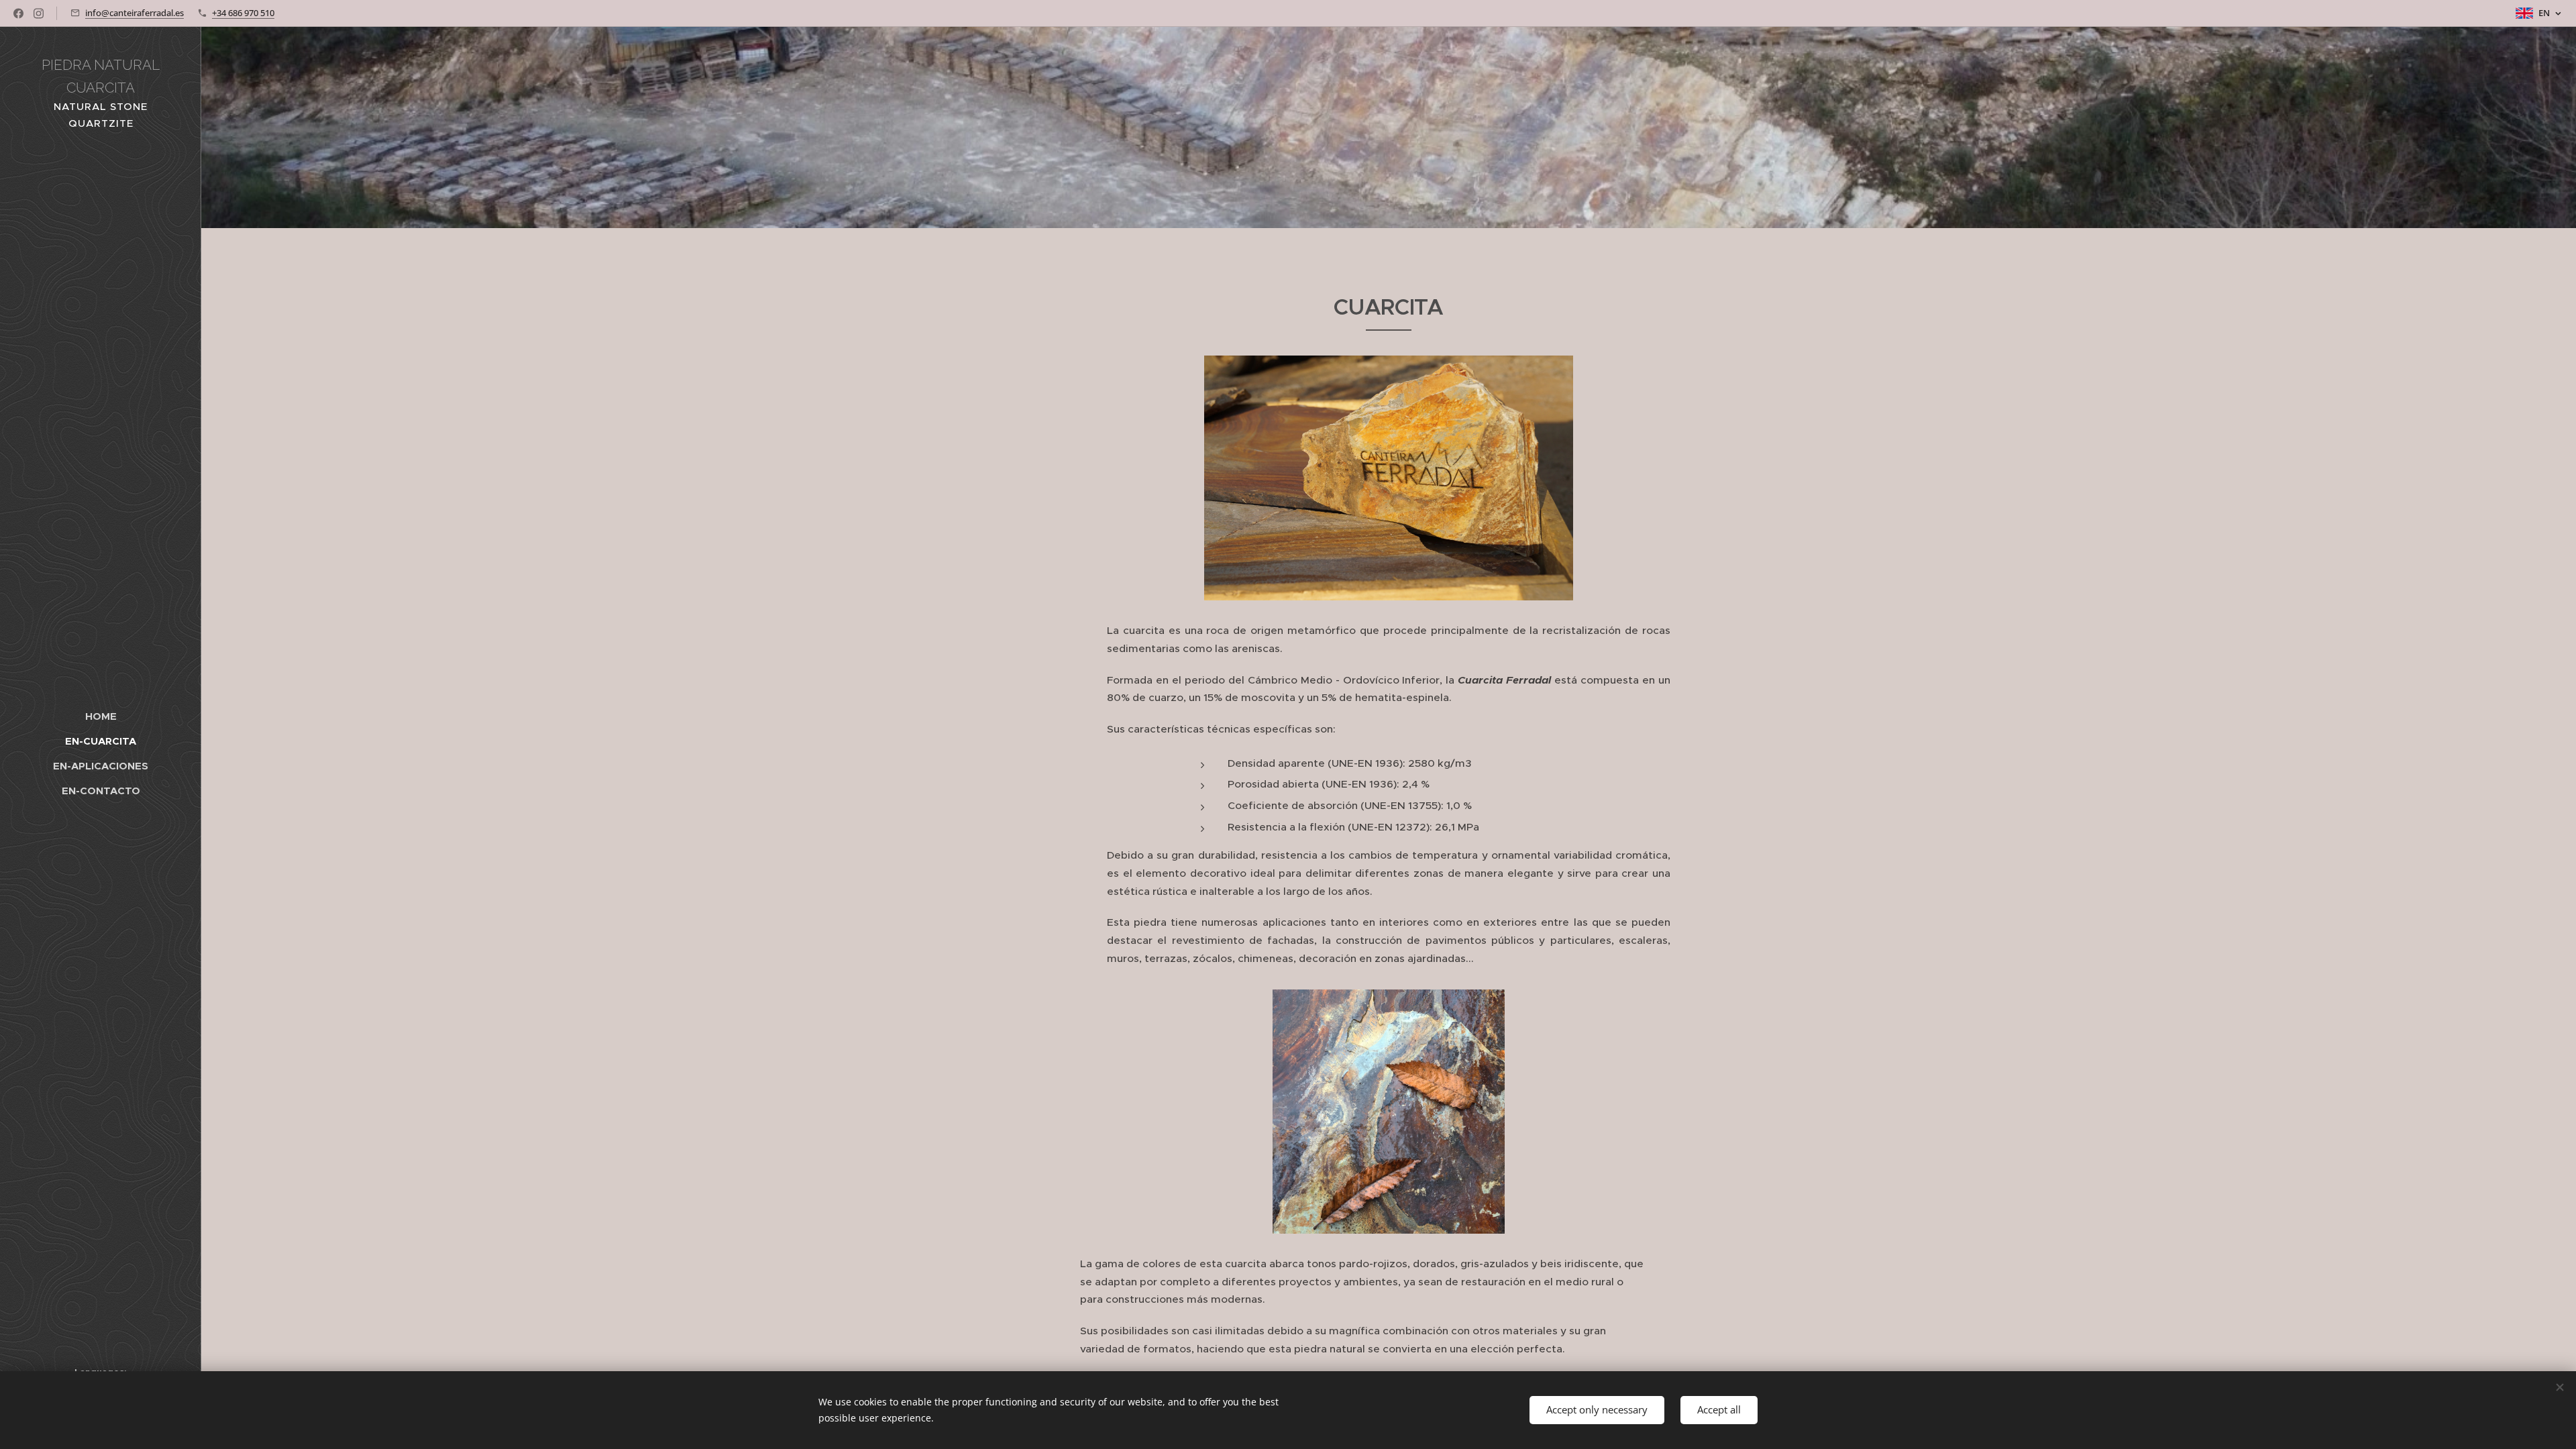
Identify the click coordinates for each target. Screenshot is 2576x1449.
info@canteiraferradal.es (135, 13)
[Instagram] (39, 13)
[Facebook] (18, 13)
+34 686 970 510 (243, 13)
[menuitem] (101, 716)
